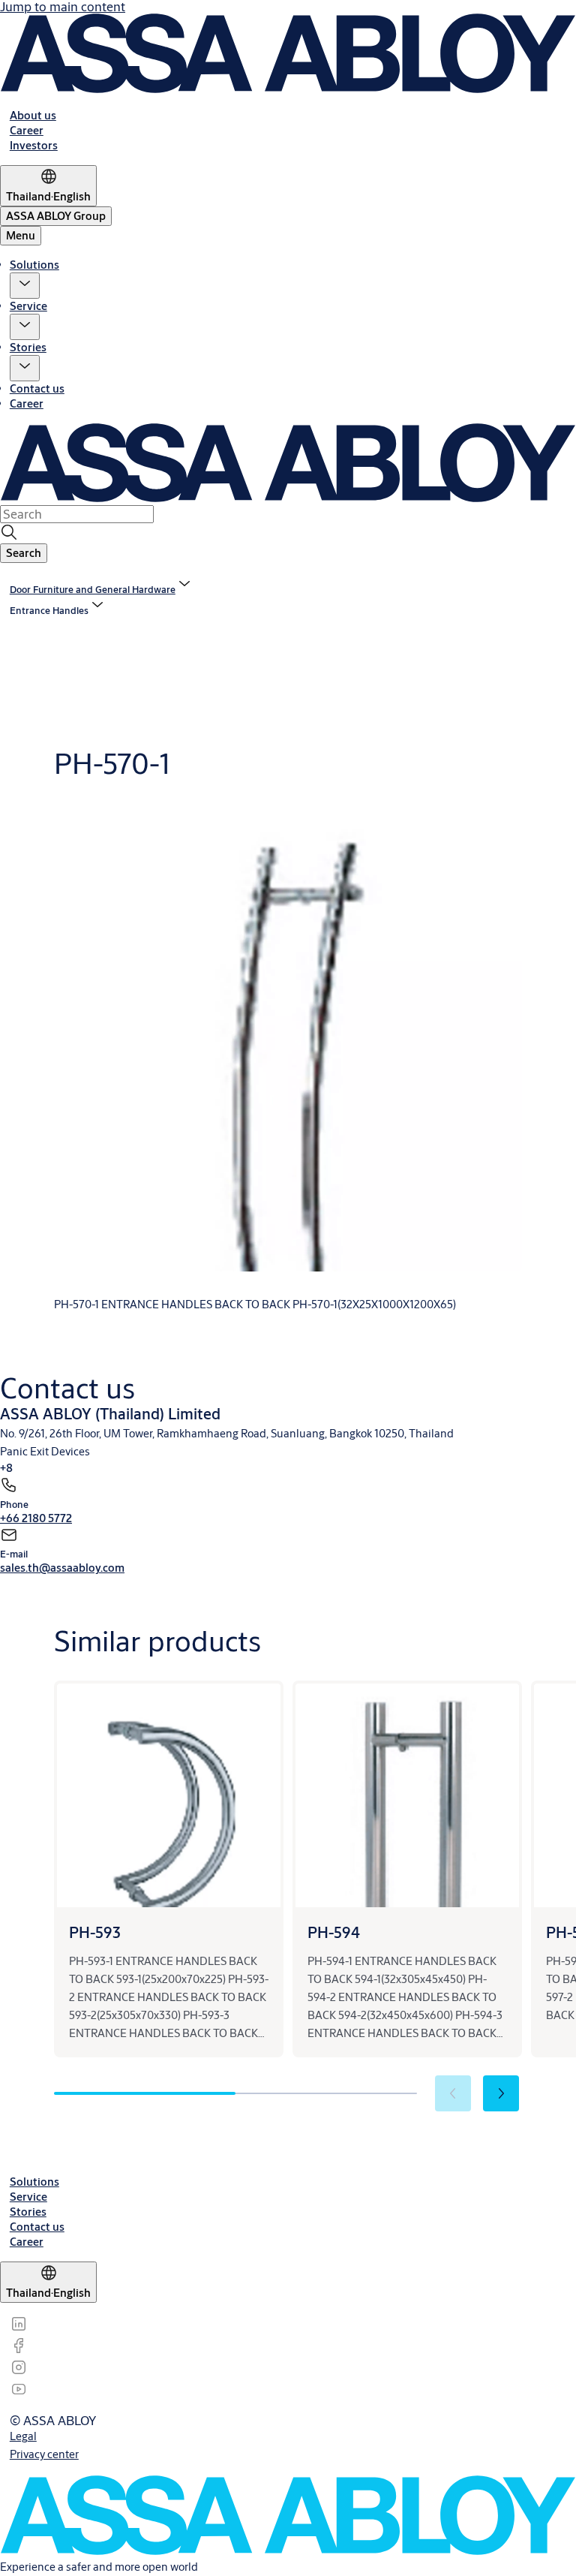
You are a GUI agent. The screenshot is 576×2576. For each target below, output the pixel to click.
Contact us (37, 388)
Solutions (34, 265)
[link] (33, 115)
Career (27, 403)
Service (28, 306)
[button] (25, 286)
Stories (28, 347)
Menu (21, 235)
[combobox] (77, 514)
